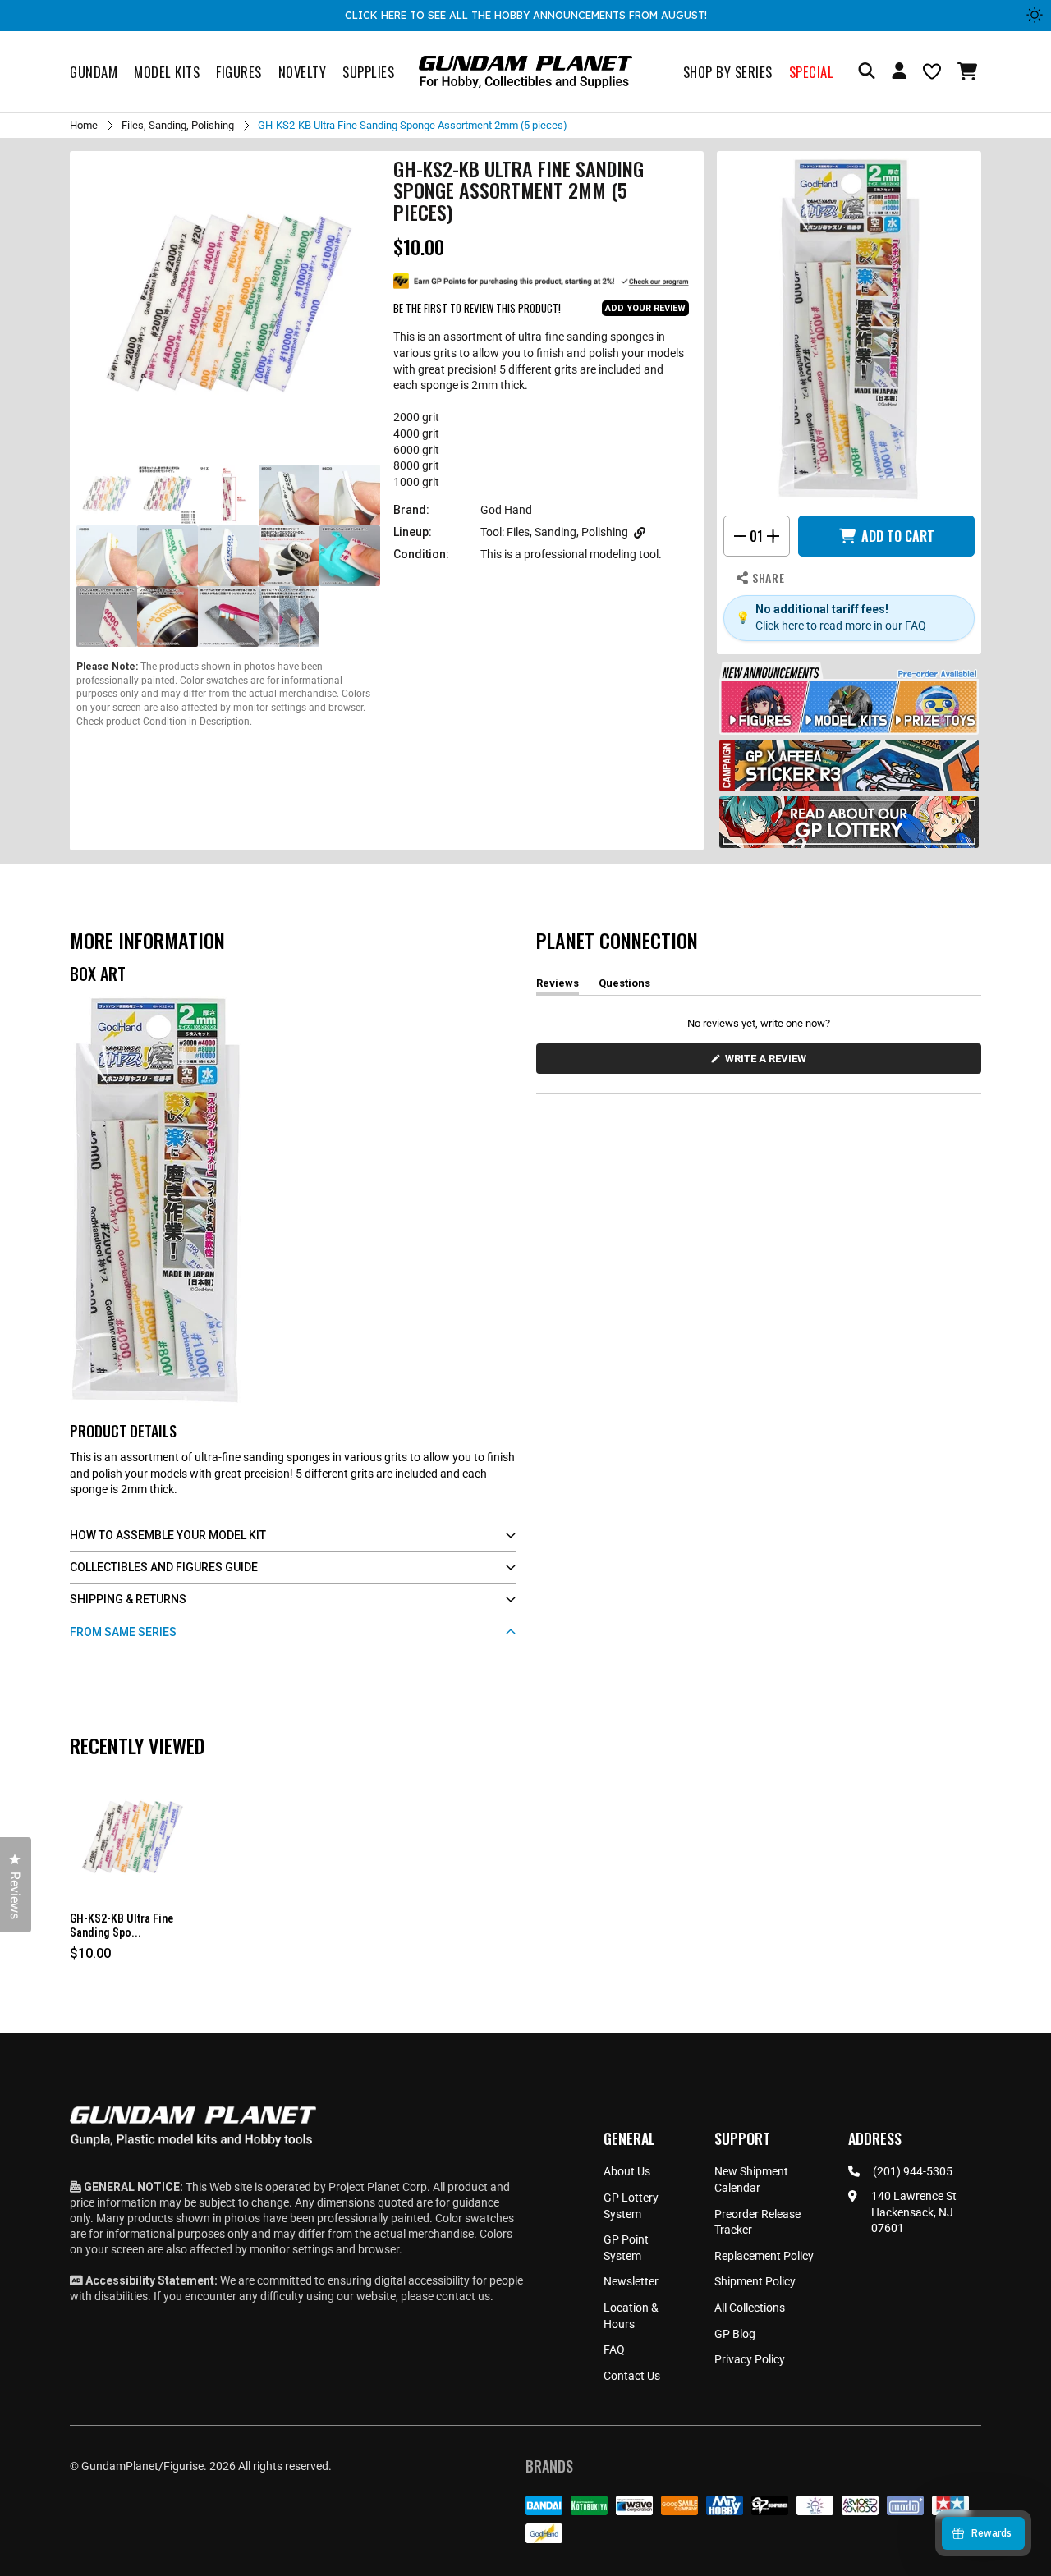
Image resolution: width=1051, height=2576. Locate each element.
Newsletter (631, 2281)
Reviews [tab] (558, 986)
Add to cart (898, 536)
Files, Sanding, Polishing (178, 125)
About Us (627, 2171)
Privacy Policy (750, 2359)
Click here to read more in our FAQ (841, 626)
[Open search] (867, 72)
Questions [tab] (624, 986)
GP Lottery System (631, 2206)
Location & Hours (631, 2316)
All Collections (750, 2308)
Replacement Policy (764, 2256)
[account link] (899, 73)
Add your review (645, 308)
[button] (969, 71)
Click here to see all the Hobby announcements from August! (526, 15)
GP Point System (626, 2248)
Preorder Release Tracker (757, 2222)
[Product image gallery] (228, 309)
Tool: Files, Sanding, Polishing (554, 532)
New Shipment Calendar (751, 2180)
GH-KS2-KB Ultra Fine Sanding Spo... (122, 1925)
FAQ (614, 2349)
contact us (463, 2296)
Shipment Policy (755, 2281)
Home (84, 125)
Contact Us (632, 2376)
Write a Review (769, 1063)
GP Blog (735, 2334)
